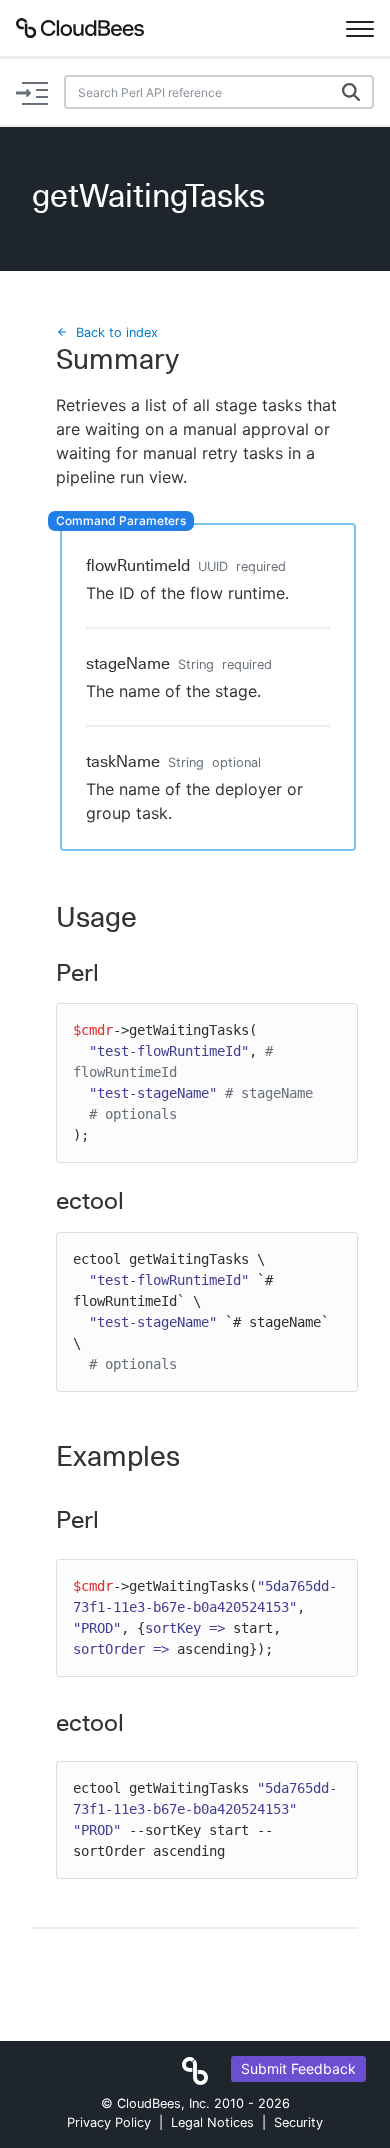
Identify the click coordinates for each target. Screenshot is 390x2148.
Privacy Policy (109, 2122)
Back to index (117, 332)
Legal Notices (212, 2122)
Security (298, 2122)
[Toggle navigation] (360, 28)
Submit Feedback (298, 2068)
